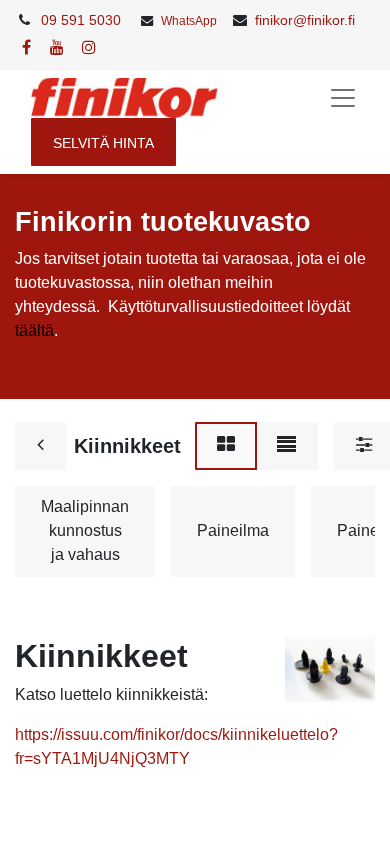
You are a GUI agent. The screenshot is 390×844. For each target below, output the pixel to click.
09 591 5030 (81, 20)
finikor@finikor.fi (305, 20)
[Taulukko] (226, 446)
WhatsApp (189, 21)
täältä (34, 330)
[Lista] (286, 446)
